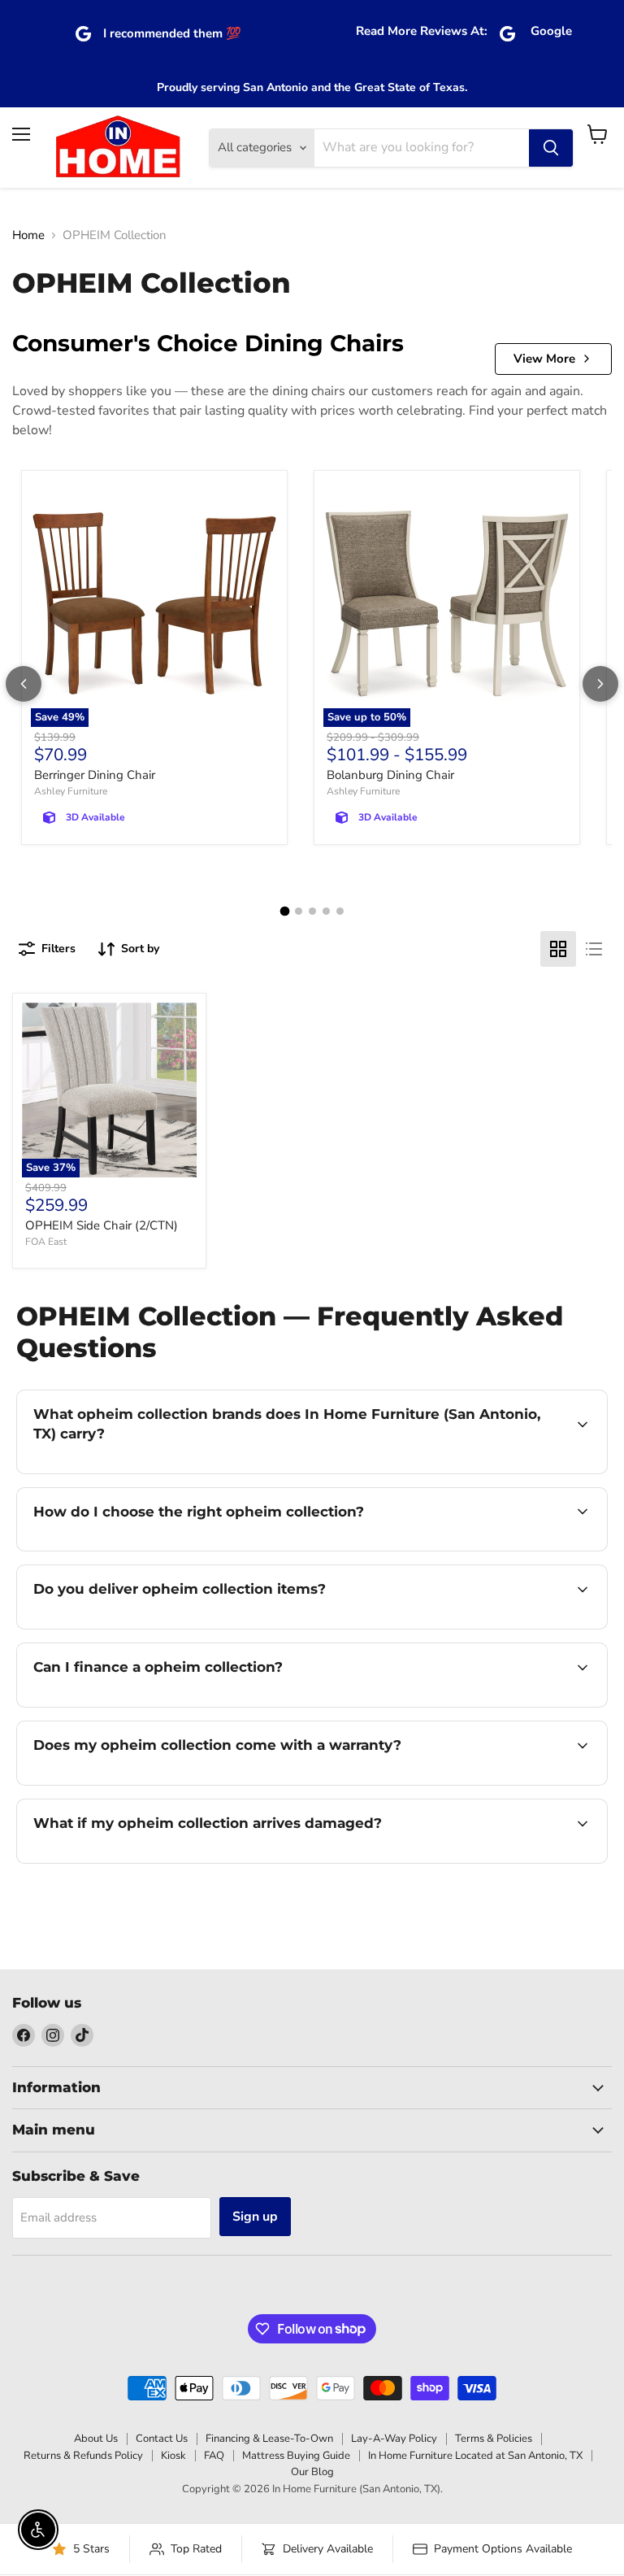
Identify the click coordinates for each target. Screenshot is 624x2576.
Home (28, 235)
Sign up (255, 2217)
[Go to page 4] (326, 911)
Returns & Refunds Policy (83, 2456)
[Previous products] (24, 684)
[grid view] (558, 949)
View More (544, 359)
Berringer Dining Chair (95, 775)
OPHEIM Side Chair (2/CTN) (102, 1225)
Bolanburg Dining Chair (390, 775)
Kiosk (173, 2456)
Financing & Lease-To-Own (269, 2439)
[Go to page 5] (340, 911)
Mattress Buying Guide (296, 2456)
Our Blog (312, 2472)
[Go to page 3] (312, 911)
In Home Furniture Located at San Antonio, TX (475, 2456)
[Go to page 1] (284, 912)
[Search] (551, 148)
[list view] (594, 949)
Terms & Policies (494, 2439)
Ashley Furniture (71, 791)
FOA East (46, 1242)
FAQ (214, 2456)
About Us (96, 2439)
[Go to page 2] (299, 911)
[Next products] (600, 684)
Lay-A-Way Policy (394, 2439)
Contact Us (162, 2439)
